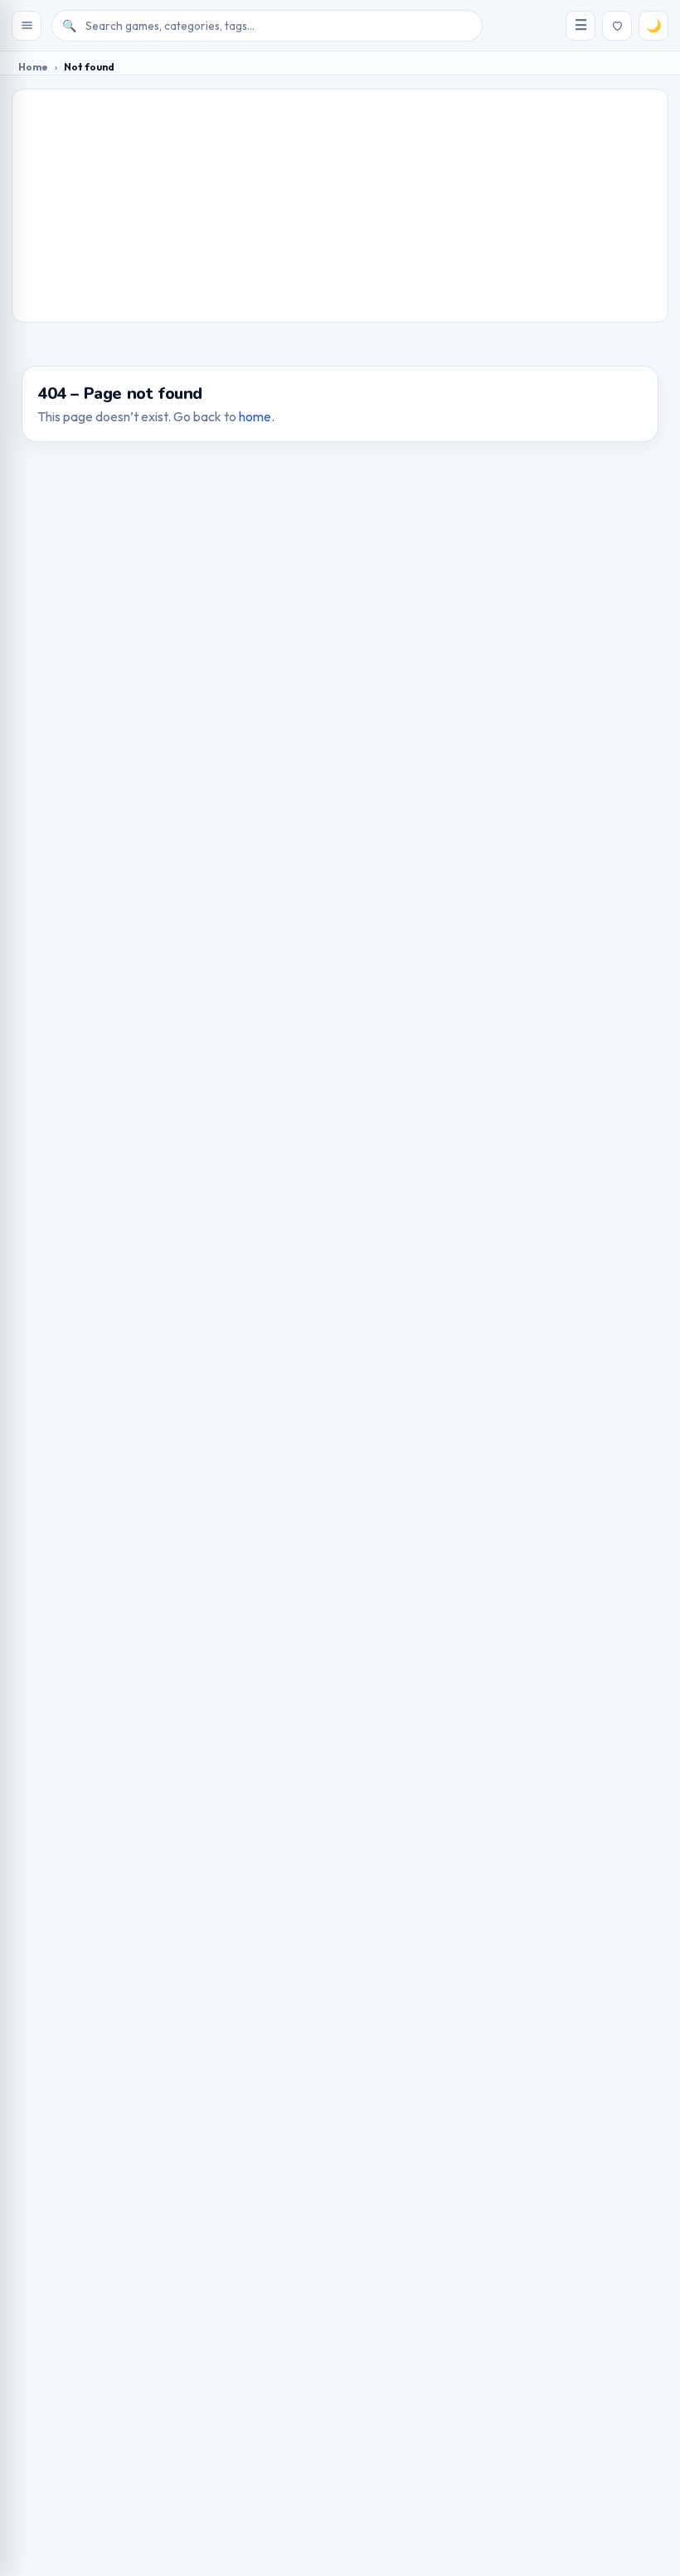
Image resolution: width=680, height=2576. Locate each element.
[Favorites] (617, 26)
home (255, 416)
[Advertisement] (340, 206)
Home (33, 67)
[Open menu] (27, 26)
